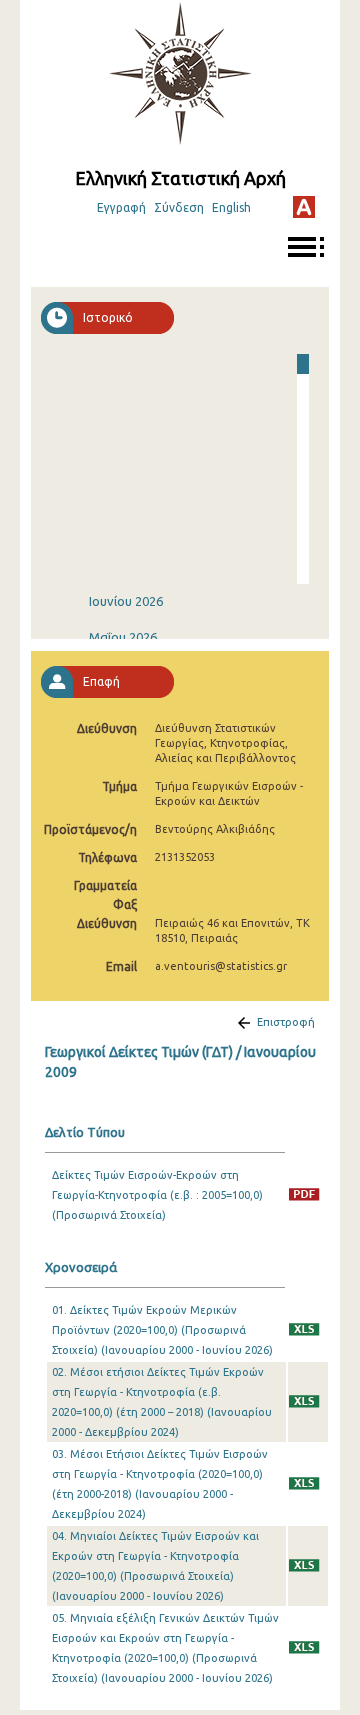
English (231, 207)
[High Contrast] (304, 207)
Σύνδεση (179, 207)
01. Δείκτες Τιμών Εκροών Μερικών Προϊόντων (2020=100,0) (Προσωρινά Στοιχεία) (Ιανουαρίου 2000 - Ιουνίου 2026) (162, 1330)
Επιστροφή (286, 1022)
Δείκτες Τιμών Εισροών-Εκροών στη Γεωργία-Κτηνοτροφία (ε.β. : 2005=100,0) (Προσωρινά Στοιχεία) (157, 1195)
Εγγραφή (121, 207)
